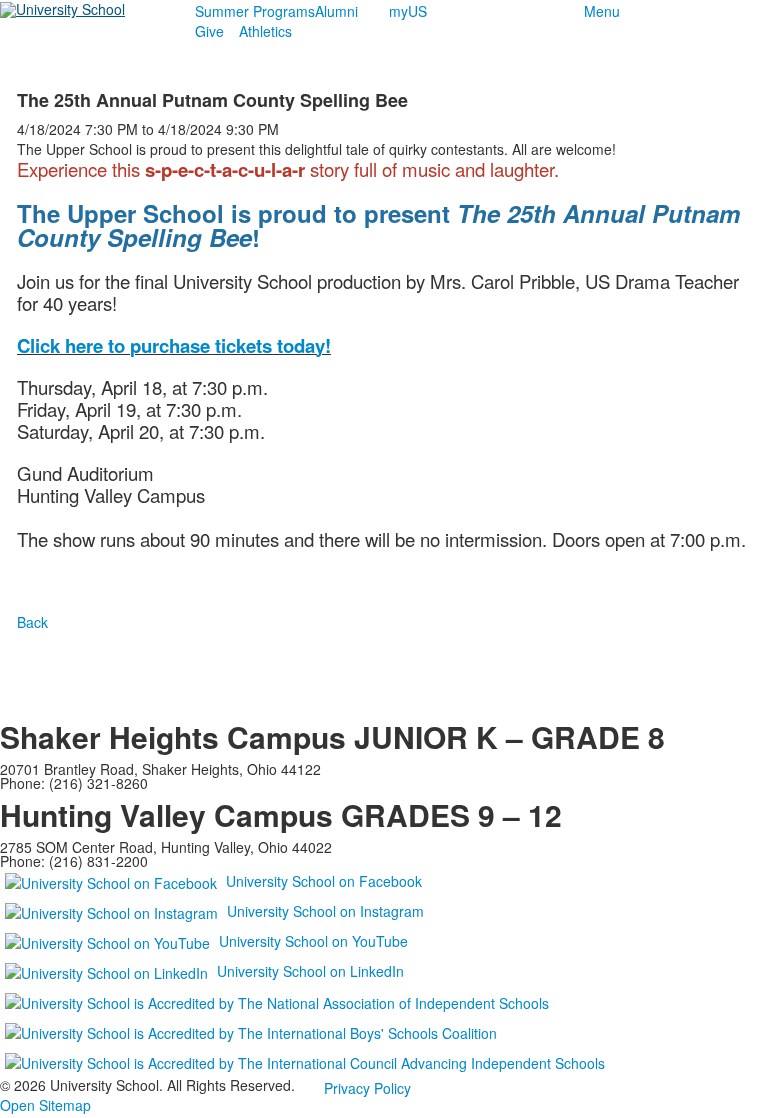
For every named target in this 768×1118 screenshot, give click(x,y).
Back (32, 622)
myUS (408, 11)
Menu (602, 11)
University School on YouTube (313, 941)
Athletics (265, 31)
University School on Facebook (324, 881)
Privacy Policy (367, 1088)
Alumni (336, 11)
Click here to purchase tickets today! (174, 345)
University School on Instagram (325, 911)
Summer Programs (255, 11)
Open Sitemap (45, 1105)
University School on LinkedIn (310, 971)
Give (209, 31)
